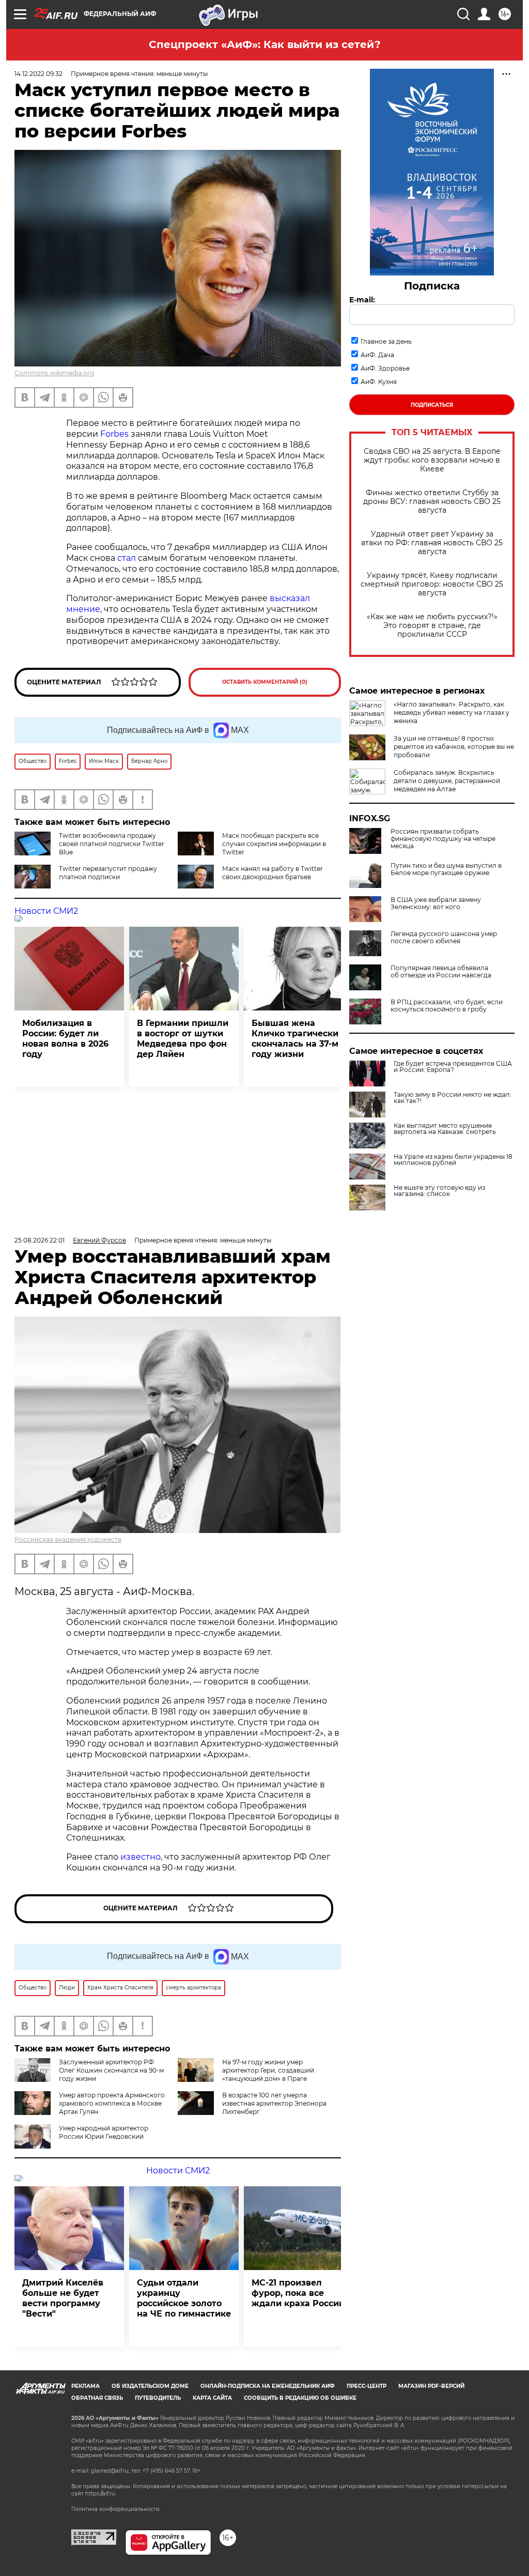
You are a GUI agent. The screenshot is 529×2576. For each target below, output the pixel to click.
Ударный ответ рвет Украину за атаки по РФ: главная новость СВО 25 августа (432, 543)
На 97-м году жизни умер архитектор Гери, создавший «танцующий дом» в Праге (268, 2070)
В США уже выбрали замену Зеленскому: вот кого (436, 903)
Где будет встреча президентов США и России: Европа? (453, 1067)
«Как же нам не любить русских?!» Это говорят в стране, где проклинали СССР (432, 626)
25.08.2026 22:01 (40, 1240)
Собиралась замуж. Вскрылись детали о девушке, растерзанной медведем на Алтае (447, 781)
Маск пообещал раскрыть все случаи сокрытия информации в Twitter (274, 844)
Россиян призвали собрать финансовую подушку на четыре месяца (443, 839)
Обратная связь (97, 2398)
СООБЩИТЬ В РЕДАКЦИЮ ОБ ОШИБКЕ (300, 2398)
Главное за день (386, 341)
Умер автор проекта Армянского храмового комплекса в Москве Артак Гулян (112, 2103)
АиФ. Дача (377, 355)
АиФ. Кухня (379, 382)
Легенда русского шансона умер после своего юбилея (444, 938)
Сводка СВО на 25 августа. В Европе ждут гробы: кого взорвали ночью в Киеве (432, 460)
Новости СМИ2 (46, 911)
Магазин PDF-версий (431, 2386)
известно (141, 1857)
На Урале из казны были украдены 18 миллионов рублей (453, 1160)
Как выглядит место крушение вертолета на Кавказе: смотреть (445, 1129)
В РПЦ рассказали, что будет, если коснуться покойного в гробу (447, 1006)
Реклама (85, 2386)
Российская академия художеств (68, 1539)
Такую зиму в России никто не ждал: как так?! (453, 1098)
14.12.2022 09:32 (38, 74)
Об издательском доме (150, 2386)
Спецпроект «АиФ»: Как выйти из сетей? (265, 44)
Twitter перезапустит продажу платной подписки (108, 873)
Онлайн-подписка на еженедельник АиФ (268, 2386)
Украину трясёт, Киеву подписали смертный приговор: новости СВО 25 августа (432, 584)
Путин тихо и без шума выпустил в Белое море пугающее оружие (446, 869)
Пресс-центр (367, 2386)
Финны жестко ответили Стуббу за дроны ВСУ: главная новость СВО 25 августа (432, 502)
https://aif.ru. (101, 2494)
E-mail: (362, 300)
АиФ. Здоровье (385, 368)
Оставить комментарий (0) (265, 682)
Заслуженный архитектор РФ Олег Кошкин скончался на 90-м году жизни (111, 2070)
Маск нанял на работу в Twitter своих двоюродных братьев (273, 873)
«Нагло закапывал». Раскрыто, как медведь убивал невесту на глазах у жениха (452, 712)
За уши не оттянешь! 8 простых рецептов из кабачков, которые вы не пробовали (454, 747)
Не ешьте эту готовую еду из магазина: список (439, 1191)
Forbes (114, 434)
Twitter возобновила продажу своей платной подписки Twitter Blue (112, 844)
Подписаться (432, 405)
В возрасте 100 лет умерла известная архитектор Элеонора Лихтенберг (274, 2103)
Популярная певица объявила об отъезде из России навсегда (441, 972)
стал (127, 558)
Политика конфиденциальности (115, 2509)
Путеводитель (158, 2398)
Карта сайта (212, 2398)
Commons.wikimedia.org (54, 373)
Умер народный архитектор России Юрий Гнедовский (104, 2132)
